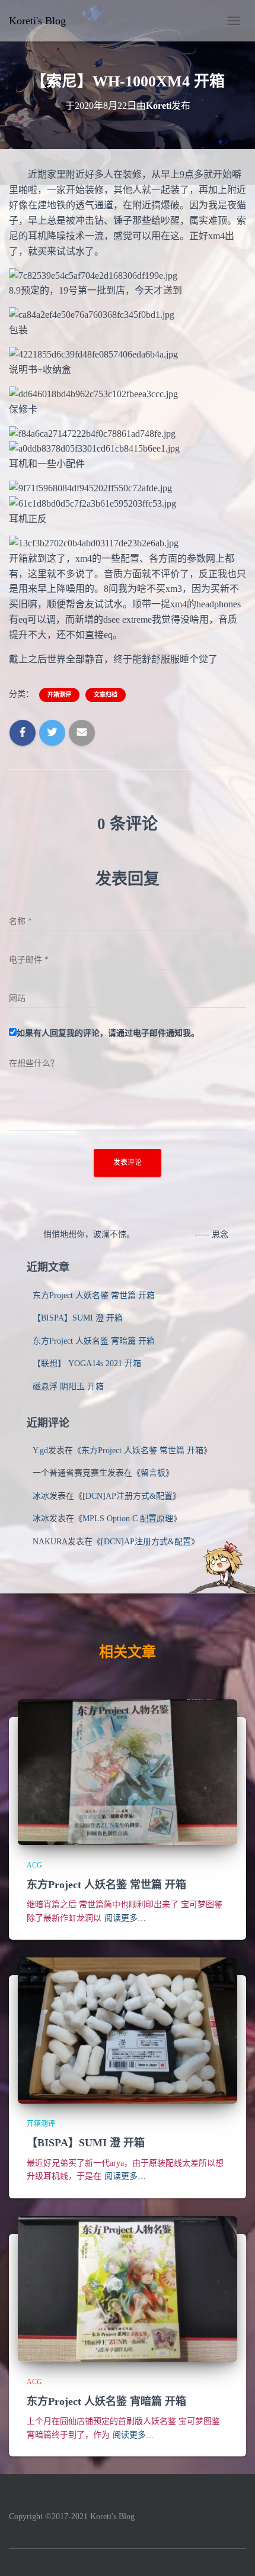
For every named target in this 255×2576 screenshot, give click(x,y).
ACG (34, 1865)
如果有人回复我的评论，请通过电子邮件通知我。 (108, 1033)
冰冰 (41, 1496)
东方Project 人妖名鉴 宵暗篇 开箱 (94, 1341)
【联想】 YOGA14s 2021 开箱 (87, 1363)
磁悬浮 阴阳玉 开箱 (68, 1387)
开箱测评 (59, 695)
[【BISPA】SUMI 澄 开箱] (128, 2030)
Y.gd (40, 1450)
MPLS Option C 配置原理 (128, 1519)
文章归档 (106, 695)
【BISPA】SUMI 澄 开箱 (78, 1318)
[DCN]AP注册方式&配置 (128, 1496)
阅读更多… (125, 1918)
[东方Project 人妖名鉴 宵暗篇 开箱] (128, 2288)
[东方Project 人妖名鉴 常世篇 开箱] (128, 1771)
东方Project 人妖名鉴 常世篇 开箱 (94, 1295)
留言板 (153, 1473)
